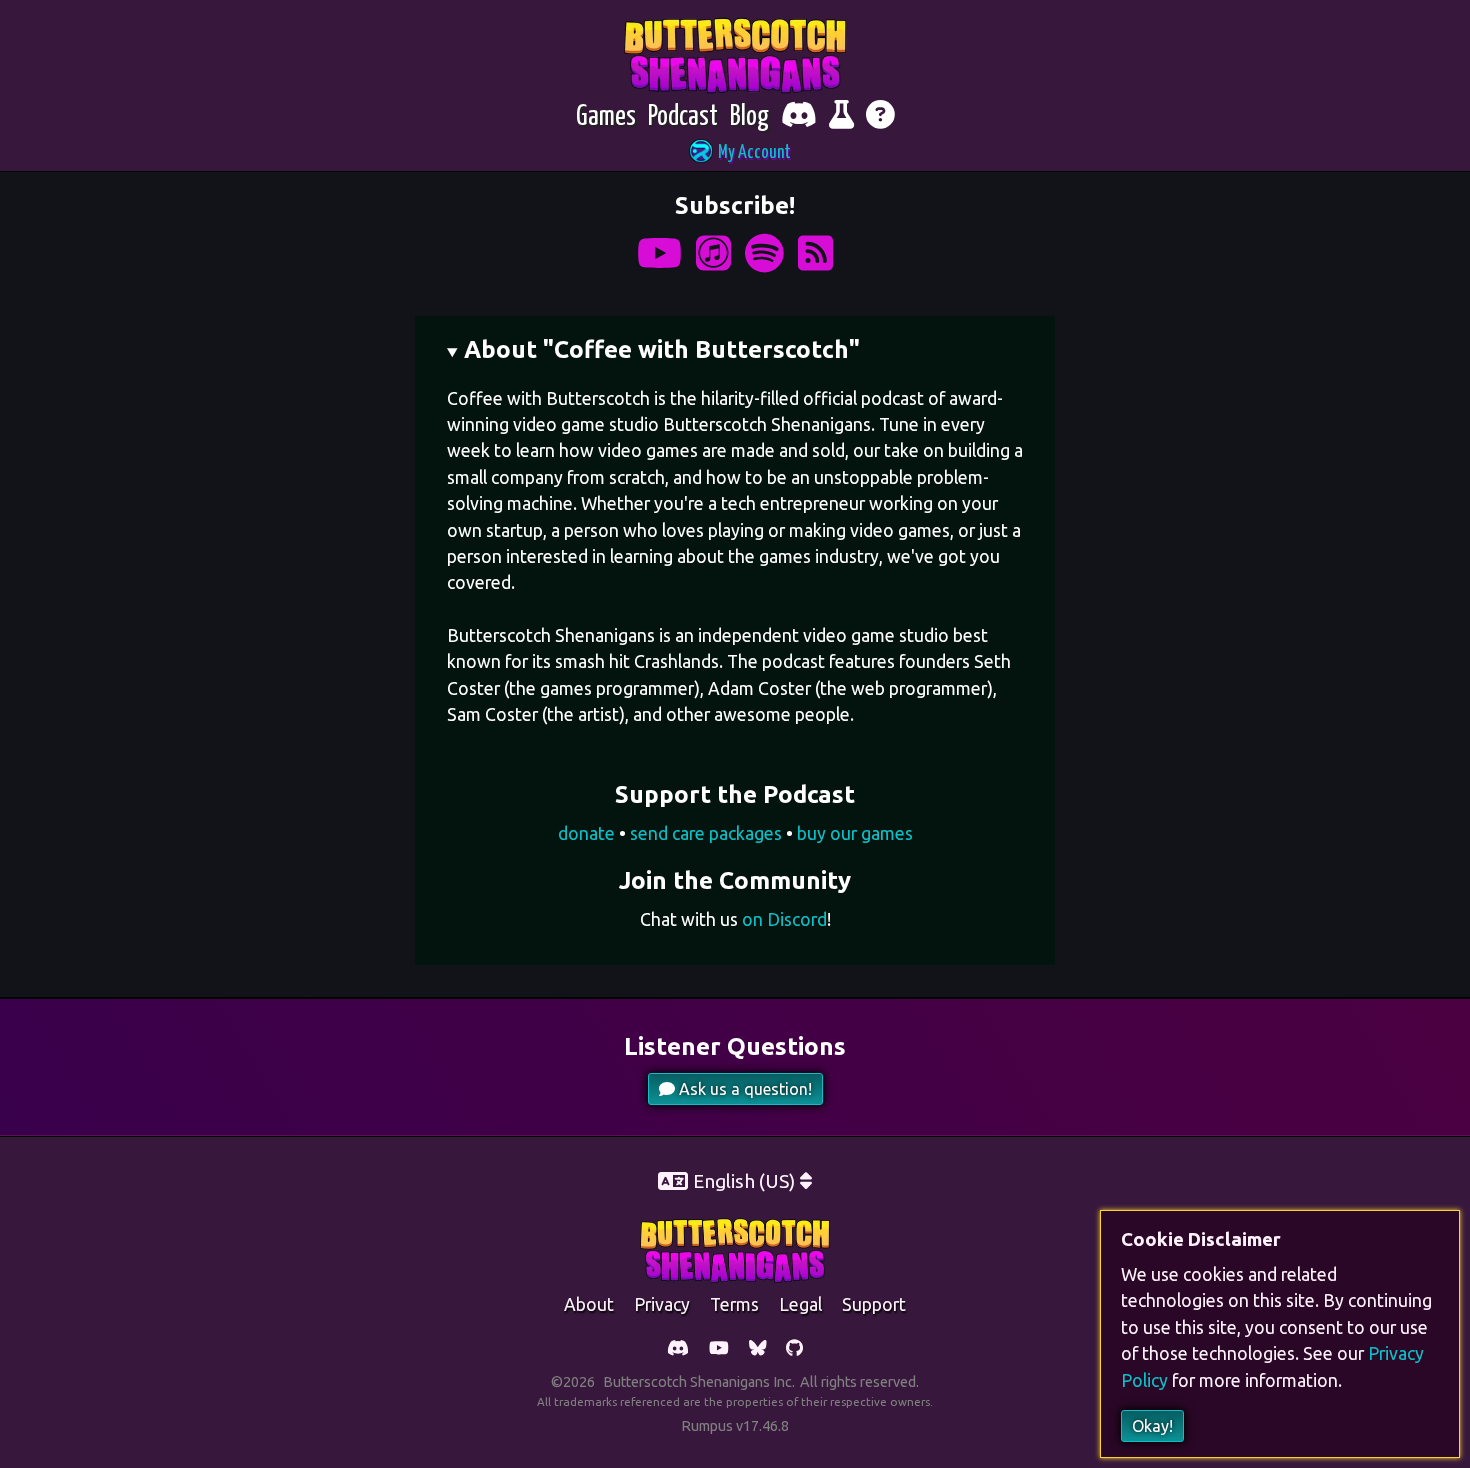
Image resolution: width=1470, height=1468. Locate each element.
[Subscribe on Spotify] (764, 253)
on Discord (784, 919)
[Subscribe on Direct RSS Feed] (815, 253)
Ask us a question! (743, 1089)
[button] (735, 153)
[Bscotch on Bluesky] (758, 1349)
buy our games (855, 833)
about (589, 1304)
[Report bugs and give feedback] (841, 117)
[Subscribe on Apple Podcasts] (713, 253)
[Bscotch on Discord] (678, 1349)
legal (800, 1304)
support (874, 1304)
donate (586, 833)
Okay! (1152, 1426)
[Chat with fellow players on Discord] (799, 117)
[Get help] (880, 117)
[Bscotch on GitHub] (794, 1349)
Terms (734, 1304)
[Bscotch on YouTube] (719, 1349)
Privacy (662, 1304)
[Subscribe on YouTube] (659, 253)
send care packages (706, 833)
